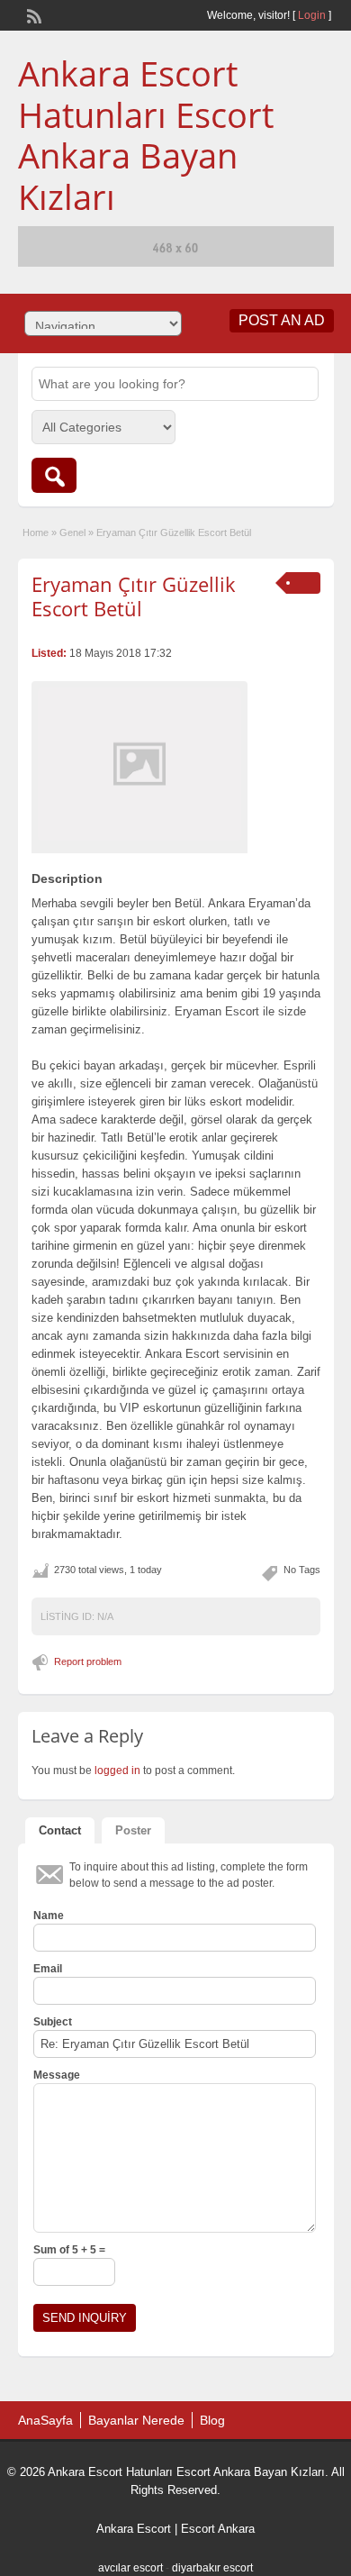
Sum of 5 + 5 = (69, 2250)
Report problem (88, 1661)
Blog (212, 2420)
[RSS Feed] (32, 14)
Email (48, 1969)
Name (49, 1916)
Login (312, 15)
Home (36, 532)
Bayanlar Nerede (136, 2420)
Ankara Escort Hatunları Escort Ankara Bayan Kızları (146, 135)
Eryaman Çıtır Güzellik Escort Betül (134, 596)
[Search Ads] (54, 475)
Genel (72, 532)
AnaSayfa (45, 2420)
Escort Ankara (218, 2529)
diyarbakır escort (212, 2568)
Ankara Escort (134, 2529)
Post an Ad (282, 320)
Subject (53, 2022)
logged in (117, 1770)
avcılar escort (130, 2568)
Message (57, 2075)
